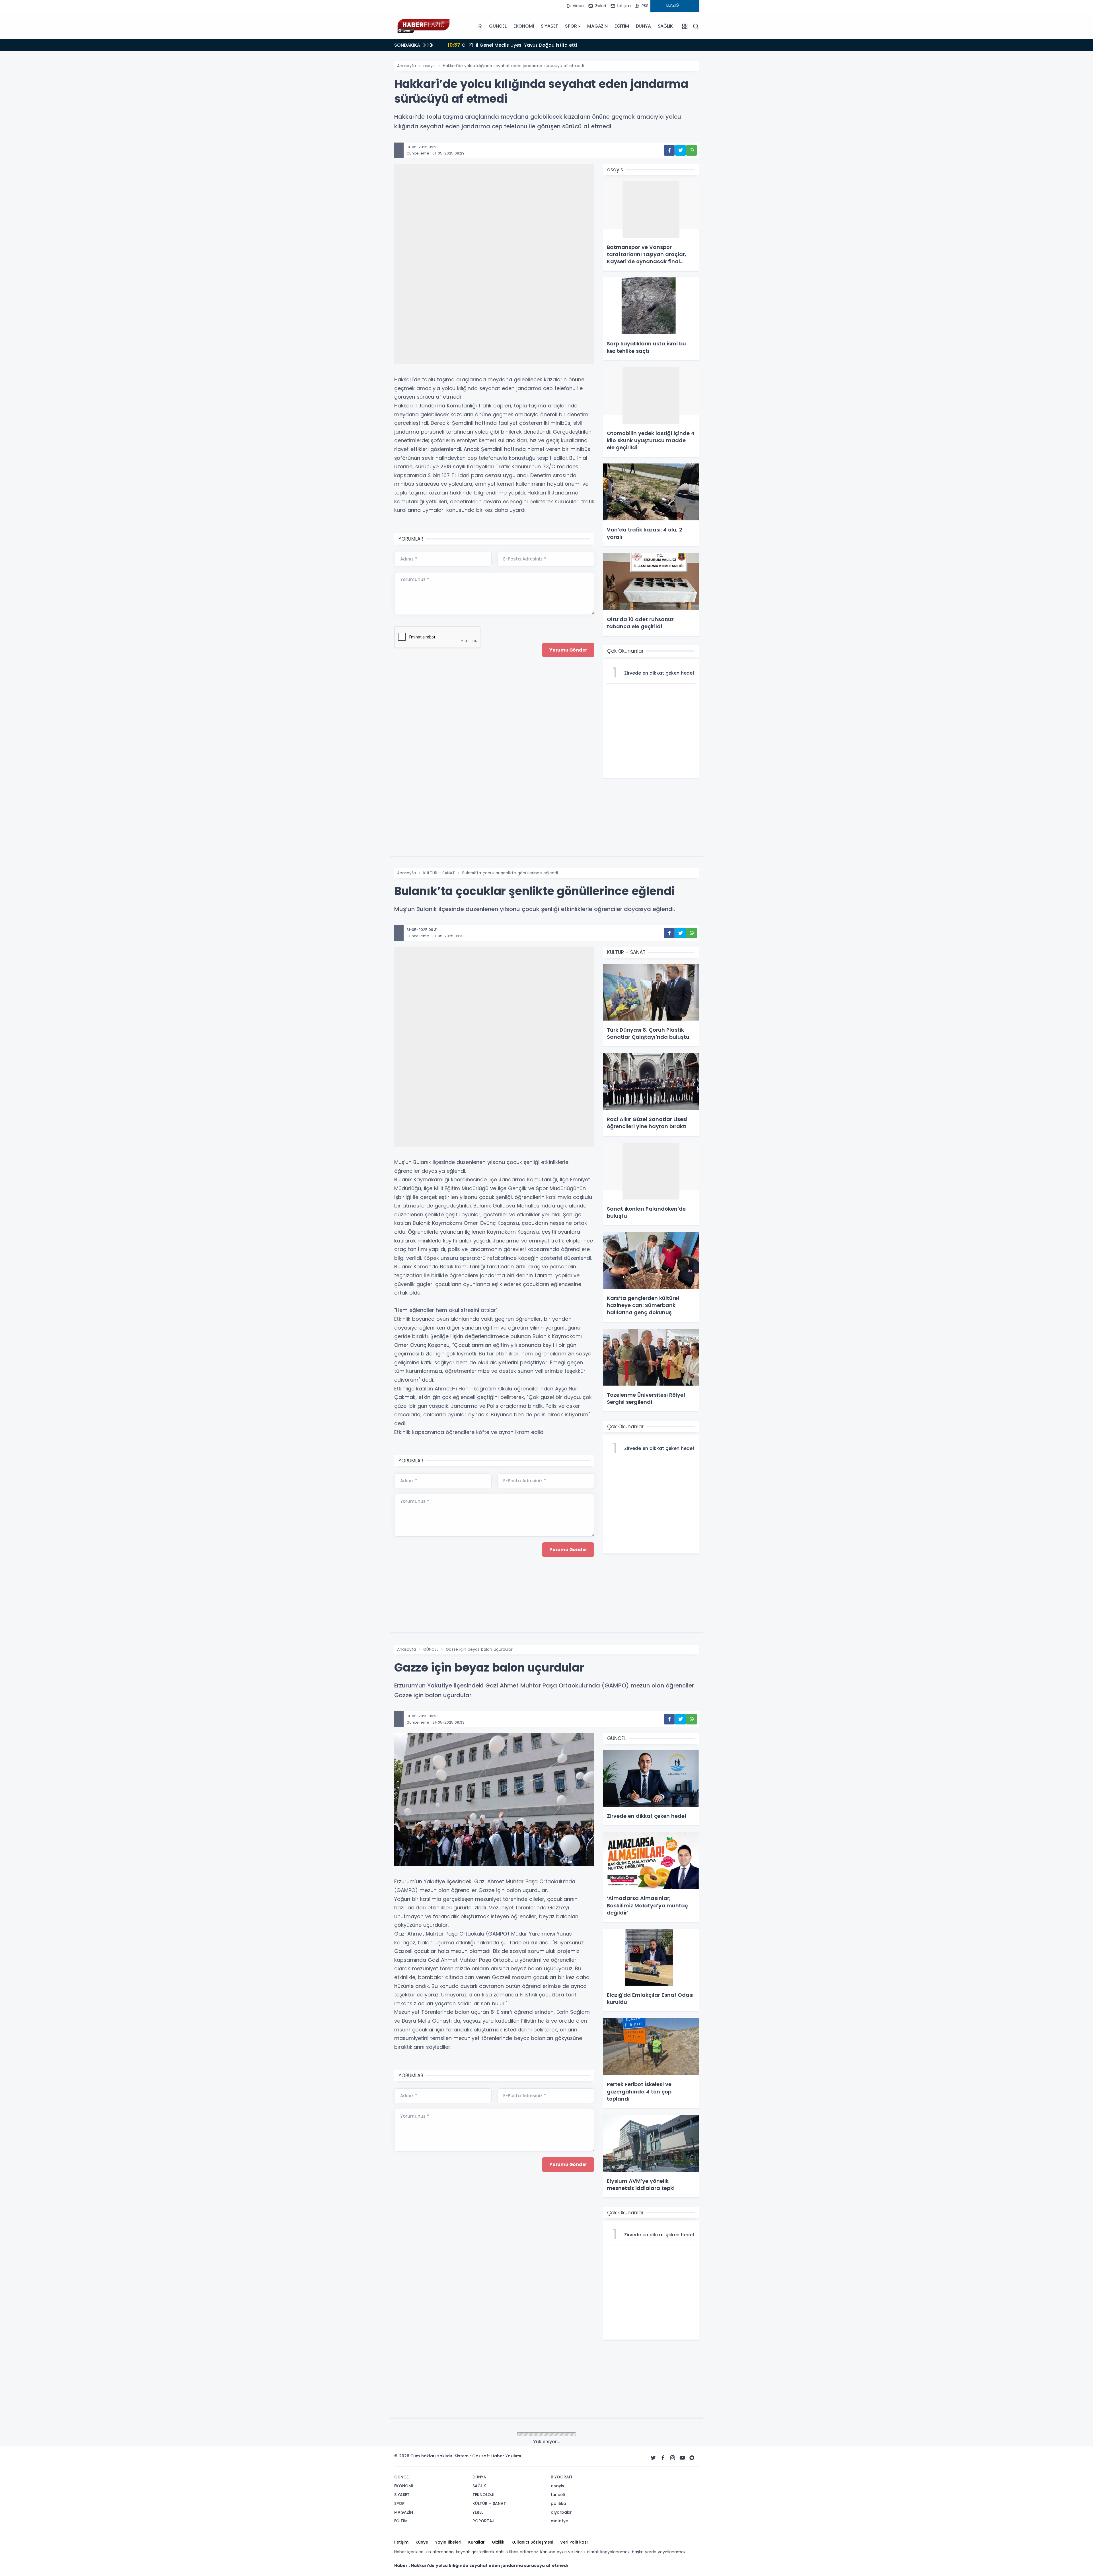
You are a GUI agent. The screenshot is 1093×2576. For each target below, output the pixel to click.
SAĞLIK (665, 26)
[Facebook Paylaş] (669, 150)
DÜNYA (643, 26)
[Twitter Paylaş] (680, 150)
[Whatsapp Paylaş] (692, 150)
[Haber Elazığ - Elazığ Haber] (423, 26)
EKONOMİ (524, 26)
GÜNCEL (498, 26)
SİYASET (550, 26)
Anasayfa (406, 66)
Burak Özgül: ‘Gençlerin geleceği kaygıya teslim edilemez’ (522, 45)
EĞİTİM (622, 26)
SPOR (571, 26)
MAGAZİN (597, 26)
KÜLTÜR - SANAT (439, 873)
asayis (429, 66)
